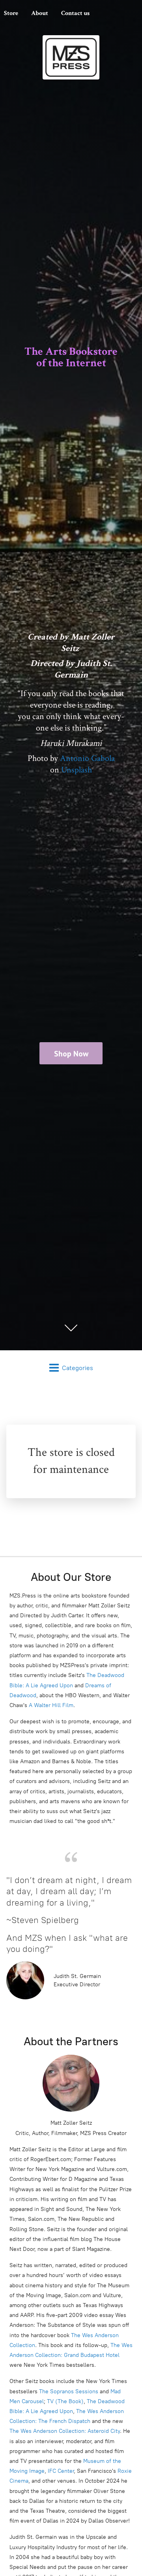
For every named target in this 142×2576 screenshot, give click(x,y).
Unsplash (77, 770)
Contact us (75, 13)
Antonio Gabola (87, 758)
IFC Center (61, 2471)
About (40, 13)
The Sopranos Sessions (69, 2391)
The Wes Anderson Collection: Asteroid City (65, 2431)
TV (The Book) (65, 2401)
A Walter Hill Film (51, 1705)
